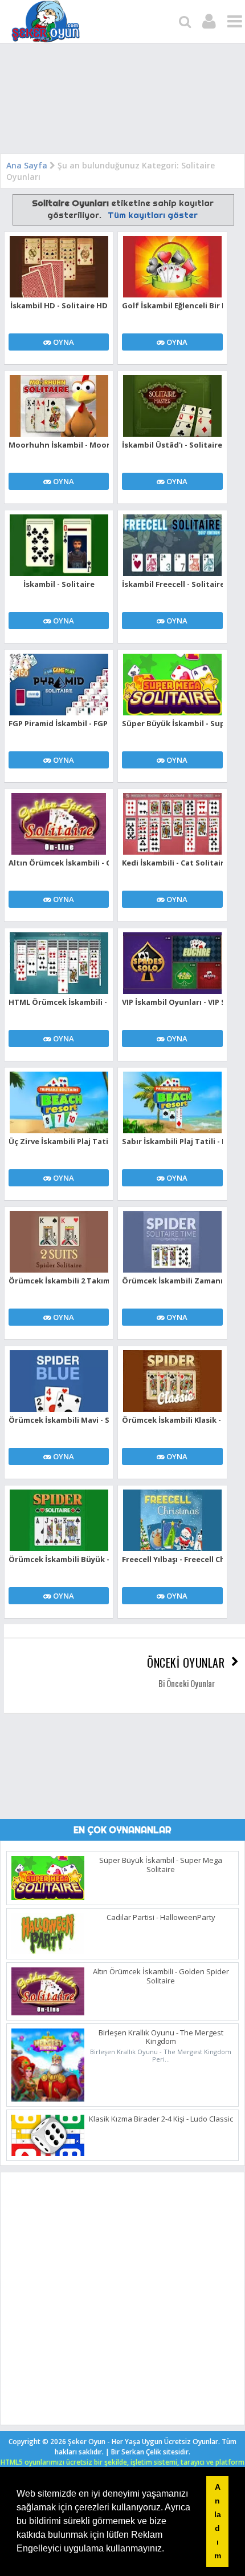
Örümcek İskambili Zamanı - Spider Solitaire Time (172, 1281)
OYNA (63, 342)
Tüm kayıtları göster (152, 215)
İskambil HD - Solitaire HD (59, 305)
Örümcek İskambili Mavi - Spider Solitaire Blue (59, 1420)
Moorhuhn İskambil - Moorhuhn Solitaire (59, 445)
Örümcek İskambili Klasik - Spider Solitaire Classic (172, 1420)
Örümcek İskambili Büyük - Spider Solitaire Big (59, 1559)
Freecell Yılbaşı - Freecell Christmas (172, 1559)
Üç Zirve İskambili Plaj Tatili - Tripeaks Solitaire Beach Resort (59, 1141)
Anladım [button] (218, 2521)
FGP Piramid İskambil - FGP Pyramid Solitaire (59, 723)
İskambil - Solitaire (59, 584)
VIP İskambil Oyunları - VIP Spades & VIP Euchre (172, 1002)
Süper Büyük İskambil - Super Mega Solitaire (172, 723)
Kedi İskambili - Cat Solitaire (172, 863)
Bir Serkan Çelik (151, 2452)
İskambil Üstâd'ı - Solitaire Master (172, 445)
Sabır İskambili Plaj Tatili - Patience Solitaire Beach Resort (172, 1141)
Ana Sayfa (27, 165)
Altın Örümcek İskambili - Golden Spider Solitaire (59, 863)
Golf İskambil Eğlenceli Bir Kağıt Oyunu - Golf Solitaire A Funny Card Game (172, 305)
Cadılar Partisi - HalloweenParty (161, 1917)
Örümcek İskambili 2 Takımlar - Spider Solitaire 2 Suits (59, 1281)
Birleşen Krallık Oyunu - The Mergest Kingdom (161, 2037)
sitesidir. (177, 2452)
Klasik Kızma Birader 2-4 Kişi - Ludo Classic (161, 2119)
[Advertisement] (122, 101)
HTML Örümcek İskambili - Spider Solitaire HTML (59, 1002)
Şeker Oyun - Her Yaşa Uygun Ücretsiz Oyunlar (143, 2442)
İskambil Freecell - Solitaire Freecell (172, 584)
